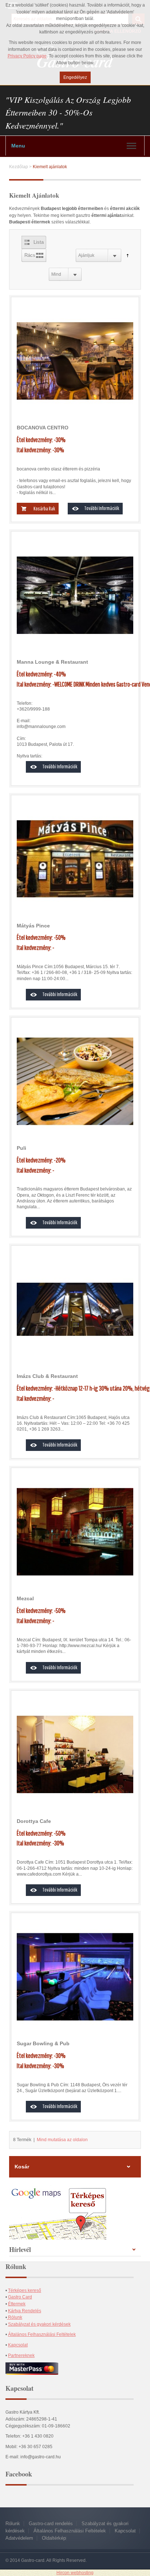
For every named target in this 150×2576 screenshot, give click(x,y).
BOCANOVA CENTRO (43, 428)
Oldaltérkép (54, 2538)
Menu (18, 146)
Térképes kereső (25, 2290)
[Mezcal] (75, 1532)
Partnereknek (21, 2355)
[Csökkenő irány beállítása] (126, 255)
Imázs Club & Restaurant (47, 1376)
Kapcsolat (18, 2345)
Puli (21, 1148)
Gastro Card (20, 2297)
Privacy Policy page (27, 56)
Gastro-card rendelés (51, 2524)
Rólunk (15, 2317)
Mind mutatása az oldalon (62, 2140)
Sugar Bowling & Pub (43, 2043)
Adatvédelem (19, 2538)
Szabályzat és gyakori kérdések (39, 2324)
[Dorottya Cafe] (75, 1754)
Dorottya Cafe (34, 1821)
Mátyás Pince (33, 926)
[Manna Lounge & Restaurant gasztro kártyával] (75, 595)
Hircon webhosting (75, 2573)
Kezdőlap (19, 167)
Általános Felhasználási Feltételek (42, 2334)
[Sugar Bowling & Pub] (75, 1977)
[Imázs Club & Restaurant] (75, 1309)
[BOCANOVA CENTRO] (75, 361)
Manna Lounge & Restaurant (52, 662)
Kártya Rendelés (25, 2311)
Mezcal (25, 1598)
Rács (30, 255)
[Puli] (75, 1081)
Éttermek (17, 2304)
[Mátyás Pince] (75, 859)
